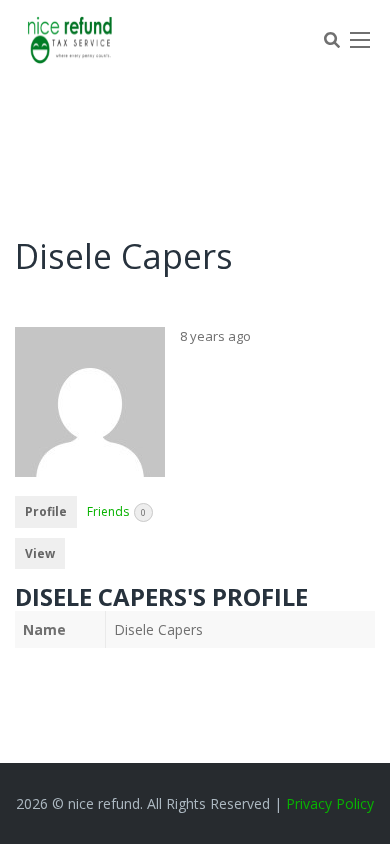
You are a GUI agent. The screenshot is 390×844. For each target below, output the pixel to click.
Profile (46, 511)
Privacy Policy (330, 803)
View (40, 553)
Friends (116, 511)
